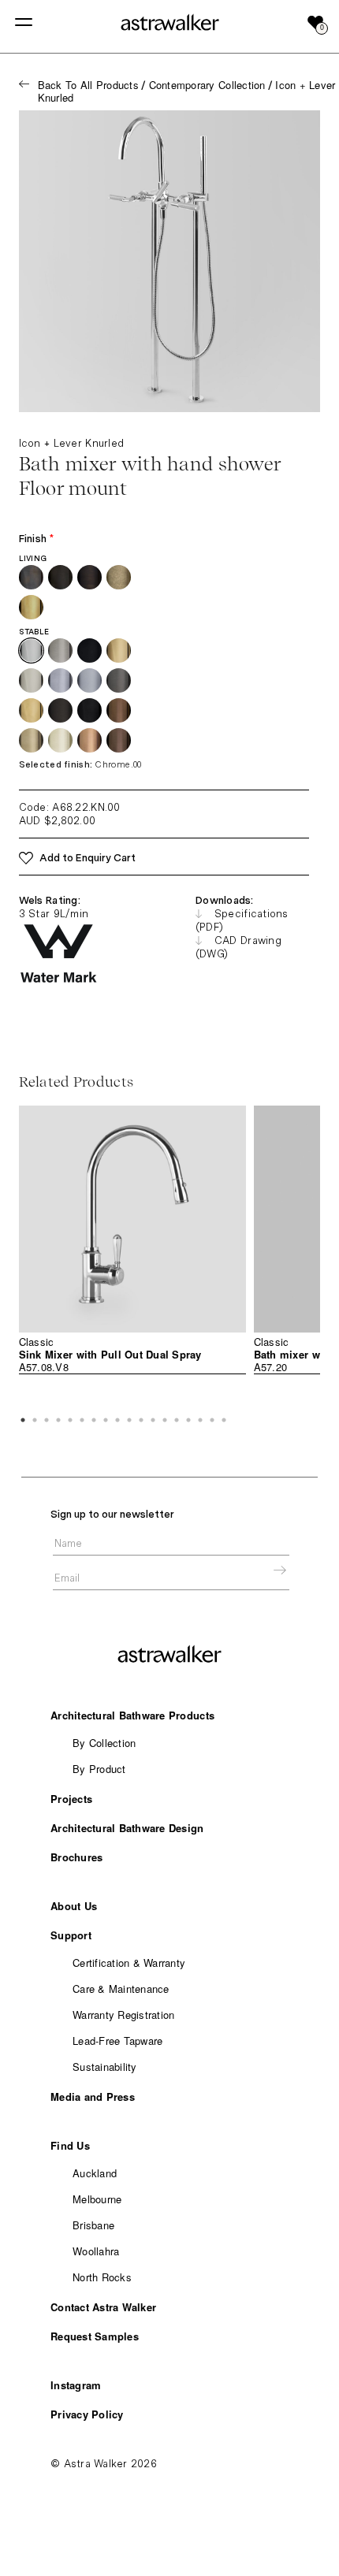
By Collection (104, 1743)
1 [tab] (23, 1420)
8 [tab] (106, 1420)
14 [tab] (177, 1420)
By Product (99, 1769)
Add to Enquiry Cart (88, 858)
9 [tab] (117, 1420)
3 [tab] (47, 1420)
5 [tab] (70, 1420)
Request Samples (95, 2336)
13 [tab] (165, 1420)
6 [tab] (82, 1420)
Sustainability (105, 2067)
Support (71, 1935)
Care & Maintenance (121, 1989)
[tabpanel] (132, 1240)
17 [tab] (212, 1420)
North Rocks (102, 2277)
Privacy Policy (87, 2414)
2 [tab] (35, 1420)
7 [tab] (94, 1420)
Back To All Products (88, 85)
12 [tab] (153, 1420)
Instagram (76, 2385)
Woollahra (96, 2251)
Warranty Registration (123, 2015)
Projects (71, 1799)
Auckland (95, 2173)
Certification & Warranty (129, 1963)
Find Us (70, 2145)
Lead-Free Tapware (117, 2041)
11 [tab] (141, 1420)
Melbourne (97, 2199)
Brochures (76, 1857)
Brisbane (93, 2225)
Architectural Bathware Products (132, 1715)
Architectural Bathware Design (127, 1828)
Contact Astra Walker (103, 2307)
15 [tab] (188, 1420)
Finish (36, 539)
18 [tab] (224, 1420)
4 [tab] (58, 1420)
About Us (74, 1906)
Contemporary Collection (207, 85)
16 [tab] (200, 1420)
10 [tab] (129, 1420)
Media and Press (93, 2096)
